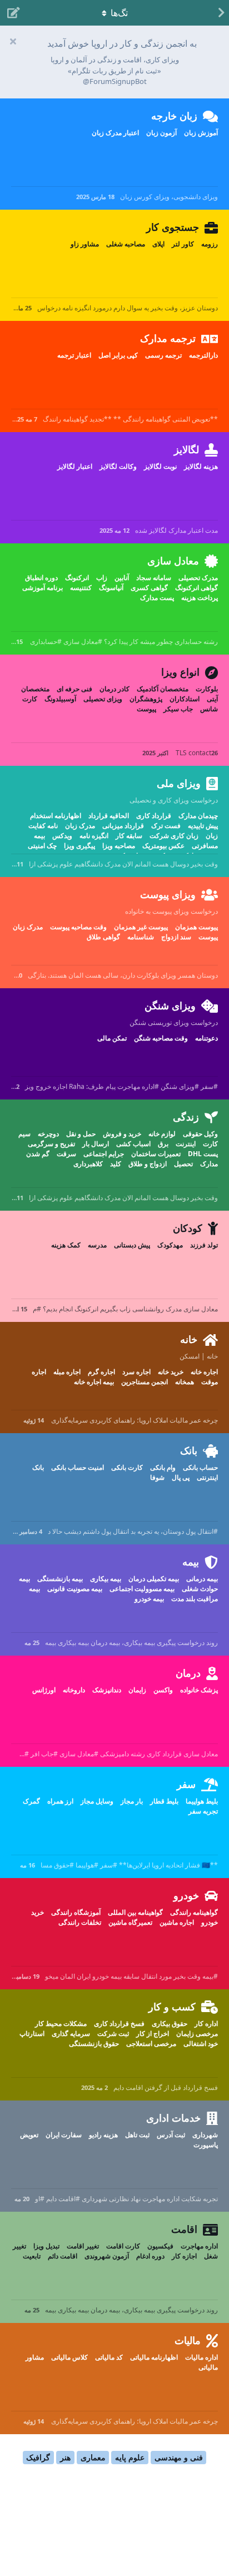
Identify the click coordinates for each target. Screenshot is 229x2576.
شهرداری (205, 2135)
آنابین (122, 578)
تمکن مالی (112, 1038)
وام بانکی (163, 1467)
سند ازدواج (176, 937)
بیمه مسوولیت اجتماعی (142, 1589)
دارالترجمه (203, 355)
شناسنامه (141, 937)
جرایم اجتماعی (104, 1154)
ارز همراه (60, 1801)
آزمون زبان (161, 133)
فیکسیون (160, 2246)
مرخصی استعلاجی (151, 2044)
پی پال (181, 1477)
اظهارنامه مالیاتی (154, 2357)
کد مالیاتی (109, 2357)
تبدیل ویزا (46, 2246)
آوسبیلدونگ (60, 699)
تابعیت (32, 2256)
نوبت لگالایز (160, 466)
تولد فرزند (204, 1245)
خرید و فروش (122, 1134)
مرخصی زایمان (197, 2033)
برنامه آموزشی (43, 588)
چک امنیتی (42, 846)
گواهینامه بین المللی (135, 1912)
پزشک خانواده (199, 1690)
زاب (102, 578)
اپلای (158, 244)
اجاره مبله (67, 1372)
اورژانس (44, 1690)
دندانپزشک (107, 1690)
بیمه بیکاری (106, 1579)
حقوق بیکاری (170, 2023)
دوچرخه (48, 1134)
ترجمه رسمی (163, 355)
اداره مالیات (201, 2357)
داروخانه (74, 1690)
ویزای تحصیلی (103, 699)
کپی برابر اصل (118, 355)
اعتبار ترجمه (74, 355)
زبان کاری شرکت (174, 836)
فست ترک (166, 826)
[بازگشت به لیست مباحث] (218, 13)
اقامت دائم (63, 2256)
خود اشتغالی (201, 2044)
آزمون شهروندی (107, 2256)
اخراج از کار (153, 2033)
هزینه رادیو (103, 2135)
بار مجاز (132, 1801)
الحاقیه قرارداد (109, 816)
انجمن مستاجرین (145, 1382)
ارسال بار (96, 1144)
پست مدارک (157, 598)
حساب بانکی (200, 1467)
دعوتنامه (206, 1038)
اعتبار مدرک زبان (115, 133)
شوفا (157, 1477)
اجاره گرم (101, 1372)
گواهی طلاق (103, 937)
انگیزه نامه (94, 836)
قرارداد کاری (154, 816)
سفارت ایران (64, 2135)
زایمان (137, 1690)
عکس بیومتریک (163, 846)
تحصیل (183, 1164)
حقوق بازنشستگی (94, 2044)
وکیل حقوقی (200, 1134)
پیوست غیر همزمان (141, 927)
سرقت (66, 1154)
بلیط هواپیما (202, 1801)
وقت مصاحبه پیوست (78, 927)
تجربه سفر (203, 1811)
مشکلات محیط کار (61, 2023)
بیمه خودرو (149, 1599)
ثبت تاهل (137, 2135)
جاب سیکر (178, 709)
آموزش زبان (201, 133)
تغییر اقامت (83, 2246)
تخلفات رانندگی (80, 1922)
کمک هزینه (66, 1245)
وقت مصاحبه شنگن (161, 1038)
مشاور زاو (85, 244)
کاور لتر (183, 244)
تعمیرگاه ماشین (130, 1922)
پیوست (146, 709)
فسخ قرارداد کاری (119, 2023)
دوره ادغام (150, 2256)
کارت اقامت (123, 2246)
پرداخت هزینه (200, 598)
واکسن (163, 1690)
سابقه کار (129, 836)
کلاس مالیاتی (69, 2357)
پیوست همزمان (196, 927)
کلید (116, 1164)
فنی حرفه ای (74, 689)
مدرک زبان (80, 826)
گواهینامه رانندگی (194, 1912)
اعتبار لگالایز (75, 466)
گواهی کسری (149, 588)
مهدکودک (170, 1245)
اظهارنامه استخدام (56, 816)
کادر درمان (114, 689)
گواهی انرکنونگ (196, 588)
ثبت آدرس (171, 2135)
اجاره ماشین (177, 1922)
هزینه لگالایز (201, 466)
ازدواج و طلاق (148, 1164)
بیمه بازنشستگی (60, 1579)
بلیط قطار (164, 1801)
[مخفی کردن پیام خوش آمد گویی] (13, 41)
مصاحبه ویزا (119, 846)
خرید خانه (171, 1372)
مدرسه (97, 1245)
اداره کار (206, 2023)
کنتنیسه (81, 588)
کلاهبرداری (88, 1164)
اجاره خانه (204, 1372)
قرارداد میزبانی (123, 826)
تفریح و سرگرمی (51, 1144)
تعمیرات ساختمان (156, 1154)
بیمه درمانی (202, 1579)
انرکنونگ (77, 578)
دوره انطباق (41, 578)
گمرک (31, 1801)
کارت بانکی (127, 1467)
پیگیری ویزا (79, 846)
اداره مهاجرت (199, 2246)
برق (163, 1144)
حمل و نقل (81, 1134)
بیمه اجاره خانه (94, 1382)
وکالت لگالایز (118, 466)
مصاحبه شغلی (126, 244)
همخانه (185, 1382)
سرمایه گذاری (71, 2033)
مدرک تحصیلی (198, 578)
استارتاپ (32, 2033)
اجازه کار (184, 2256)
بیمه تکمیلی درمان (154, 1579)
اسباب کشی (133, 1144)
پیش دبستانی (132, 1245)
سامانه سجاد (154, 578)
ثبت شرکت (113, 2033)
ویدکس (62, 836)
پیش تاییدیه (203, 826)
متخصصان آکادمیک (163, 689)
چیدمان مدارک (198, 816)
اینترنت (186, 1144)
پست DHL (203, 1154)
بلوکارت (207, 689)
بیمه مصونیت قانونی (75, 1589)
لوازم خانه (162, 1134)
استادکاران (185, 699)
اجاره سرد (136, 1372)
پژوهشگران (146, 699)
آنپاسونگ (111, 588)
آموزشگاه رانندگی (76, 1912)
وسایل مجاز (97, 1801)
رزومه (210, 244)
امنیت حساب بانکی (78, 1467)
